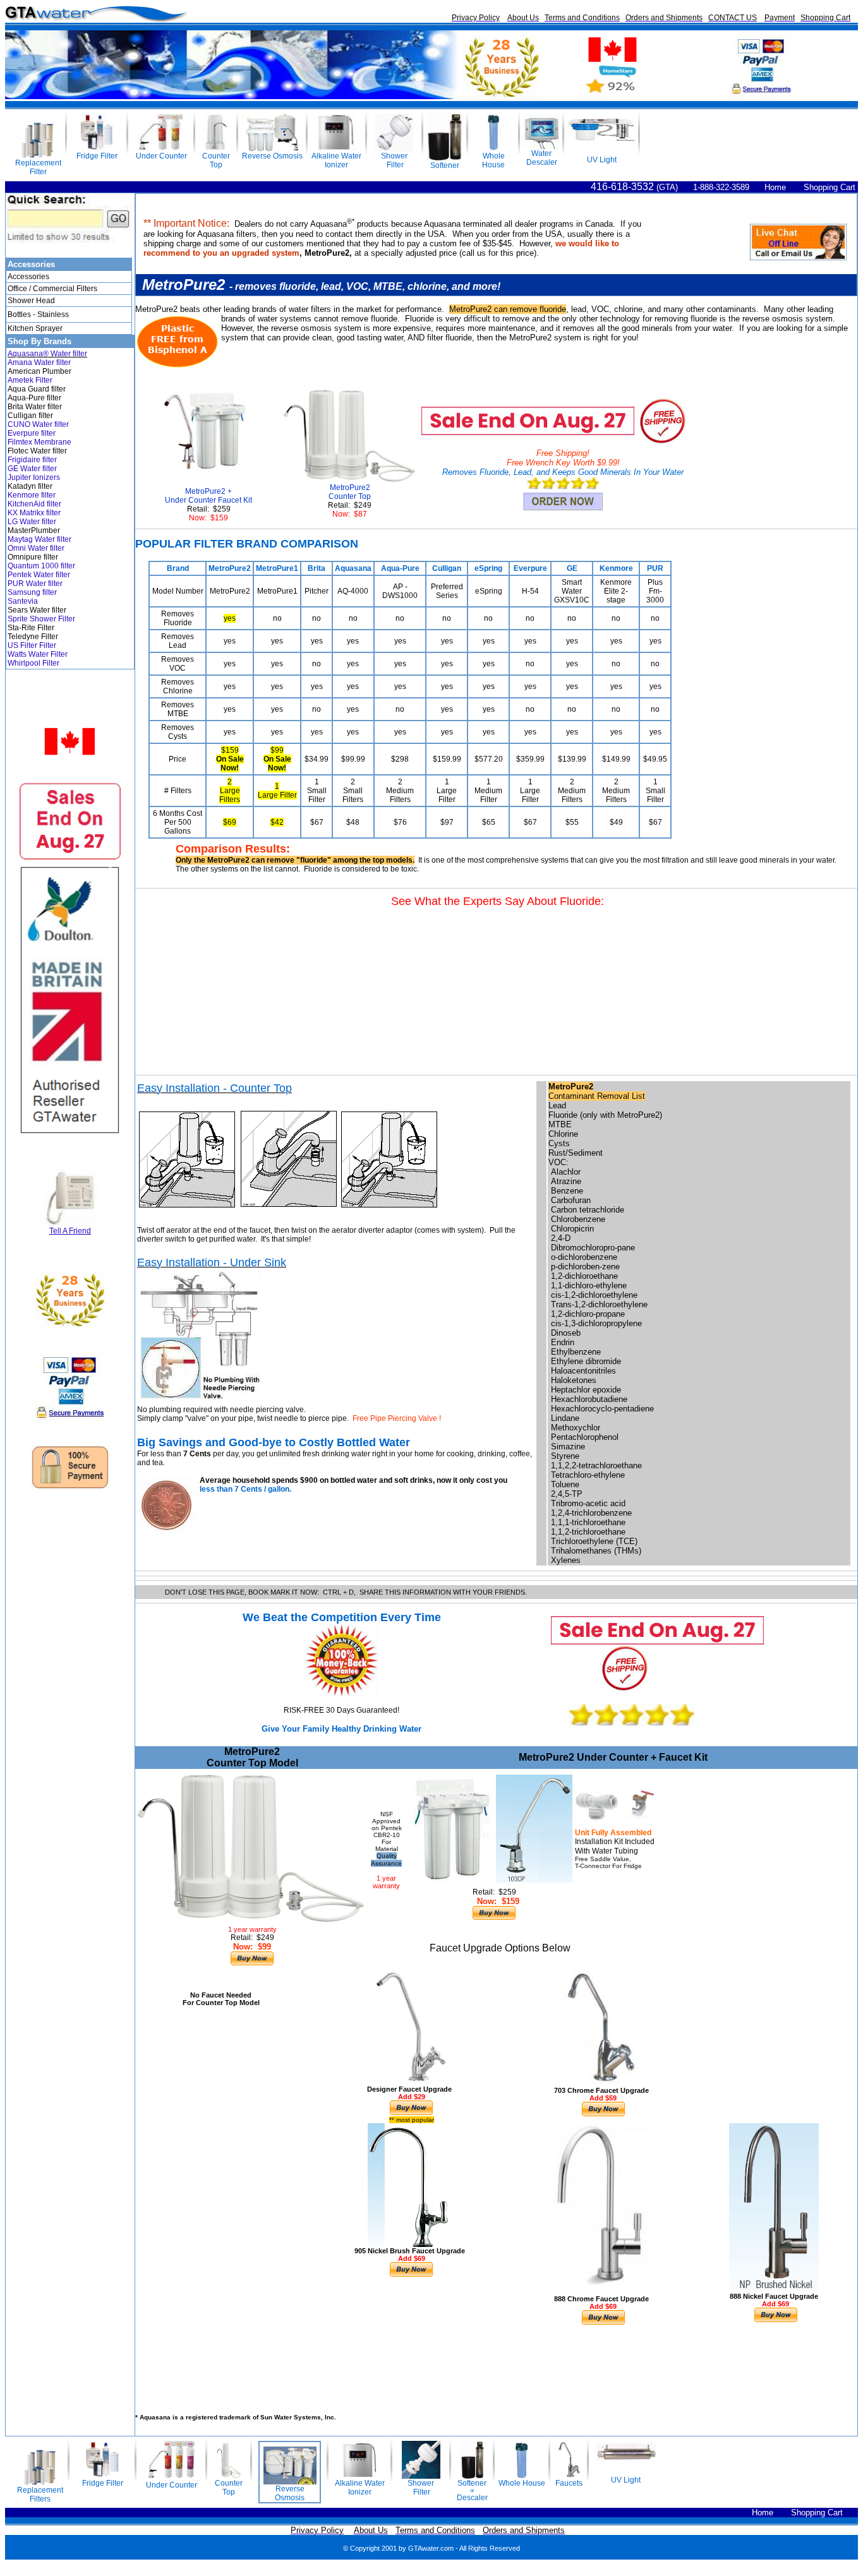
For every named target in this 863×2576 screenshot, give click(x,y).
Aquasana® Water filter (47, 354)
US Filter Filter (32, 645)
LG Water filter (32, 522)
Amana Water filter (39, 362)
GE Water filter (32, 469)
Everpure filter (32, 433)
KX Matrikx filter (34, 513)
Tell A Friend (70, 1231)
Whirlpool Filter (33, 663)
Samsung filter (32, 592)
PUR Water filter (35, 584)
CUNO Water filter (38, 424)
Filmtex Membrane (39, 442)
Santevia (23, 601)
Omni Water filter (36, 548)
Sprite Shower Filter (41, 619)
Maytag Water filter (39, 539)
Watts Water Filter (38, 654)
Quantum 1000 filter (41, 566)
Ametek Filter (30, 380)
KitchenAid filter (34, 504)
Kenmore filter (32, 495)
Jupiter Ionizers (34, 477)
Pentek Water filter (39, 575)
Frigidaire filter (32, 460)
